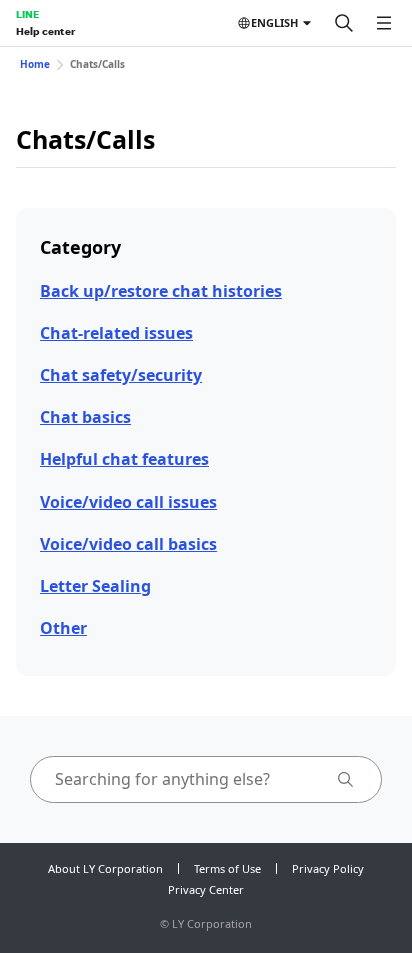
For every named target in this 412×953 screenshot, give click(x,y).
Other (63, 628)
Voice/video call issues (128, 502)
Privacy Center (206, 889)
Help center (45, 31)
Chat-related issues (116, 333)
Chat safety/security (121, 375)
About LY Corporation (105, 868)
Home (35, 64)
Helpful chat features (124, 459)
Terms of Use (227, 868)
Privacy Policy (328, 868)
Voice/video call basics (128, 544)
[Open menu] (384, 23)
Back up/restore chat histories (161, 291)
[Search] (344, 23)
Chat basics (85, 417)
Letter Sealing (95, 586)
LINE (27, 14)
